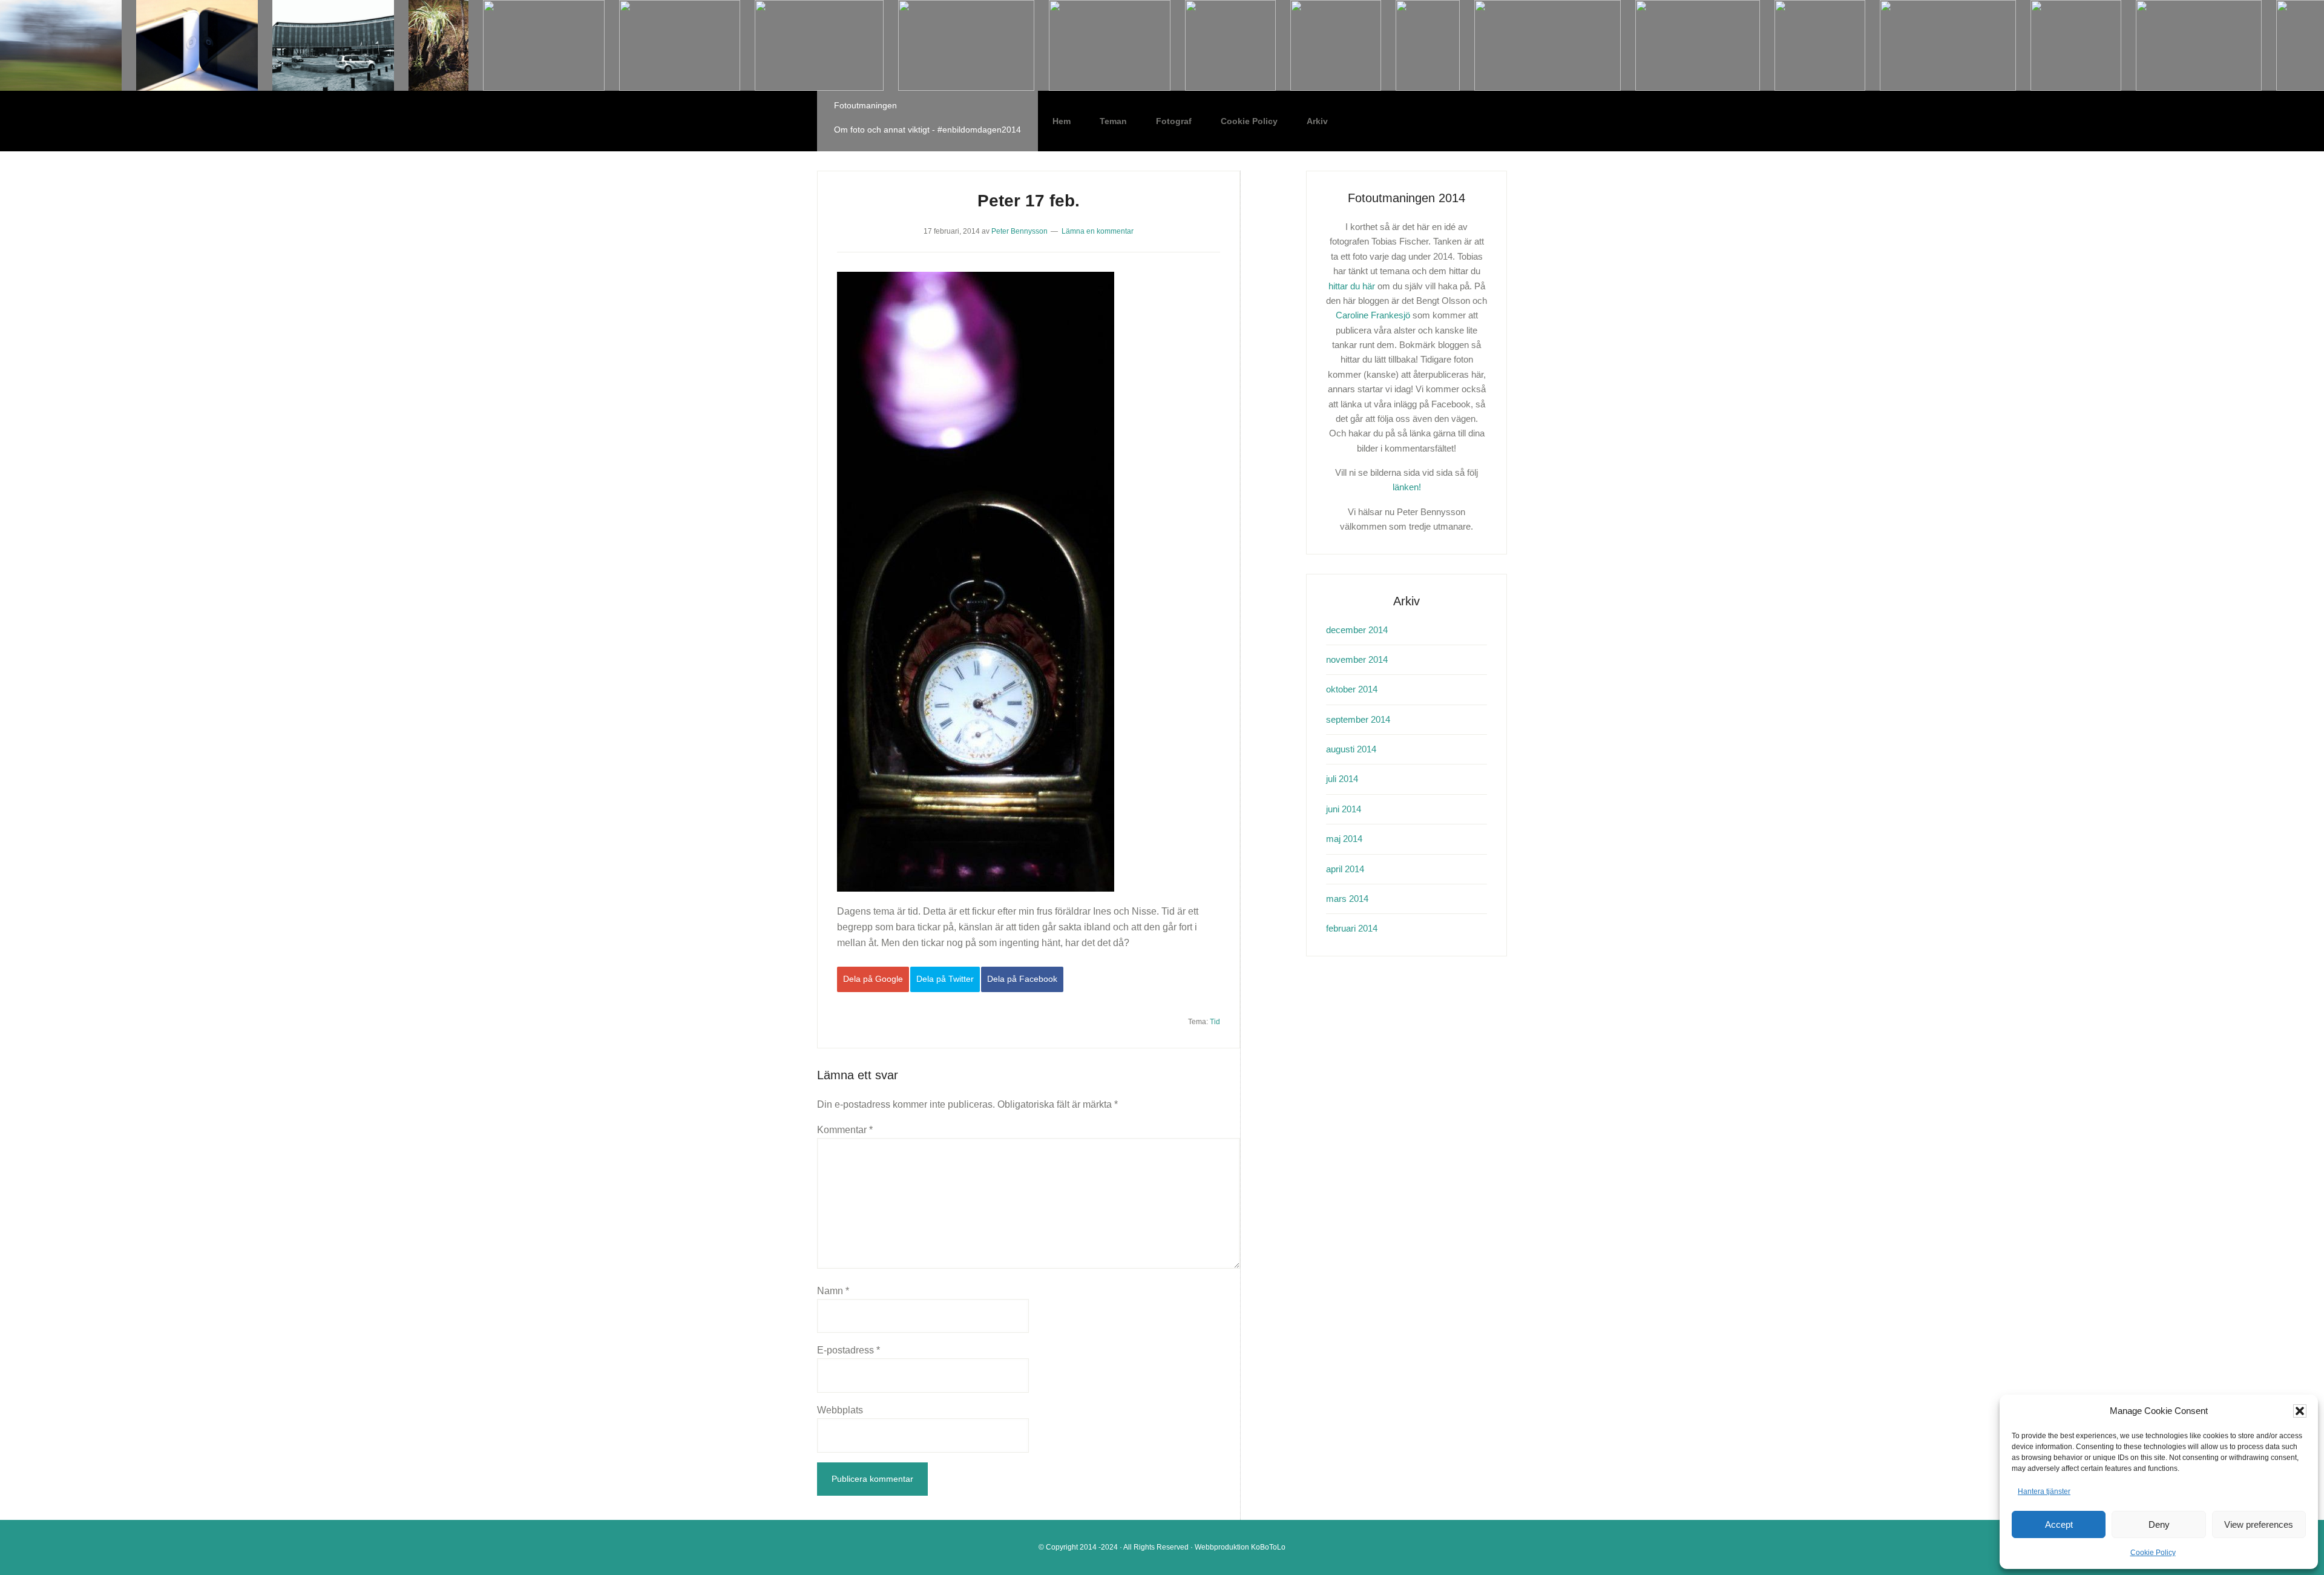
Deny (2159, 1524)
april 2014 (1345, 869)
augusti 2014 (1351, 749)
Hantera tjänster (2044, 1491)
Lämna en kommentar (1098, 231)
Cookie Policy (2153, 1553)
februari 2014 (1352, 928)
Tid (1215, 1022)
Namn (833, 1291)
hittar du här (1352, 286)
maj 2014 (1344, 839)
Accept (2059, 1524)
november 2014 (1357, 659)
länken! (1407, 487)
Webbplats (840, 1410)
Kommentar (845, 1130)
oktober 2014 (1352, 689)
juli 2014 (1342, 779)
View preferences (2259, 1524)
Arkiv (1317, 121)
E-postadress (849, 1350)
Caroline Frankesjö (1373, 315)
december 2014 (1357, 630)
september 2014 (1358, 719)
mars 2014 (1347, 899)
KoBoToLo (1268, 1547)
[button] (2300, 1411)
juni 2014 (1344, 809)
